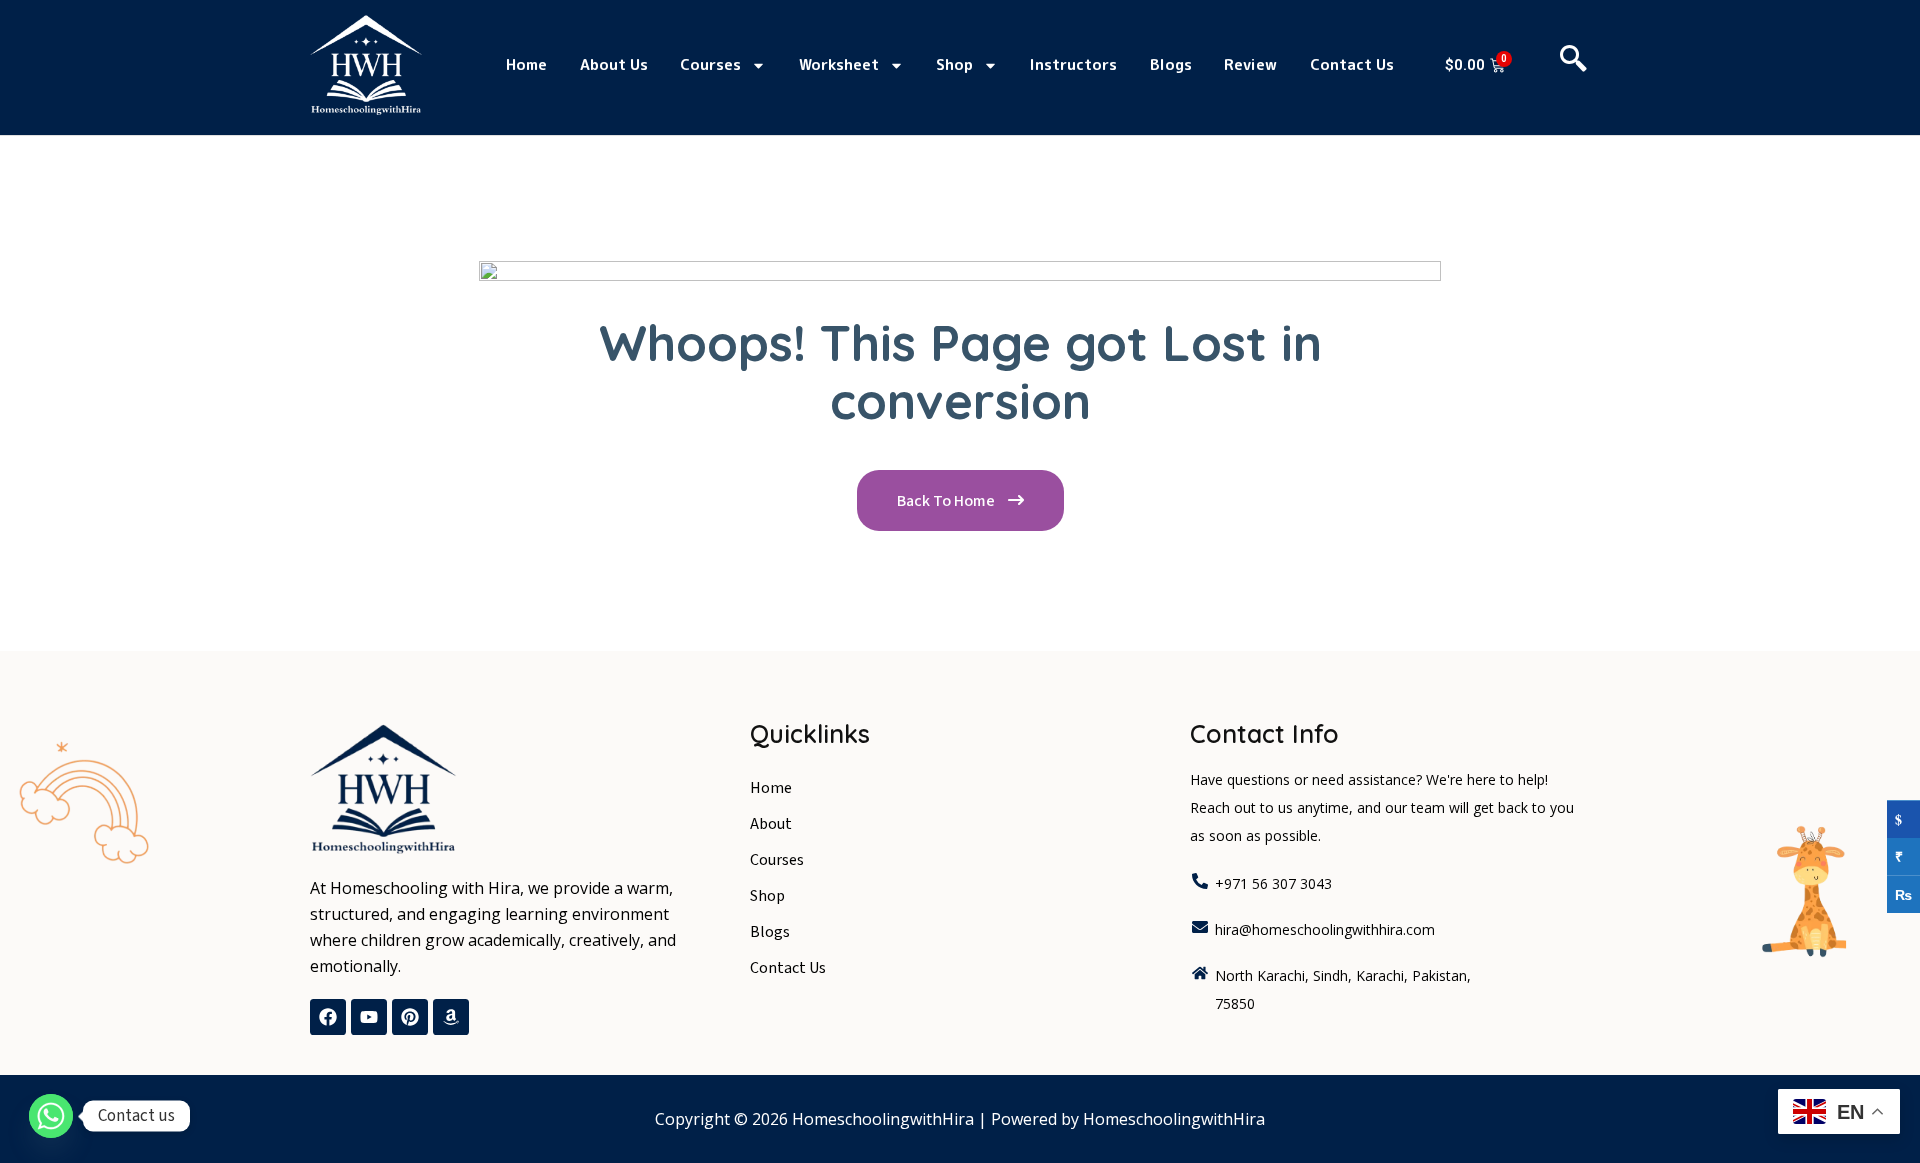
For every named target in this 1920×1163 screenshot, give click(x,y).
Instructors (1073, 64)
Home (526, 64)
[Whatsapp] (51, 1116)
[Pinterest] (410, 1017)
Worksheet (839, 64)
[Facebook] (328, 1017)
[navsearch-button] (1574, 65)
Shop (954, 64)
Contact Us (1352, 64)
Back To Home (947, 501)
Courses (710, 64)
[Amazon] (451, 1017)
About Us (614, 64)
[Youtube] (369, 1017)
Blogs (1171, 64)
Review (1250, 64)
